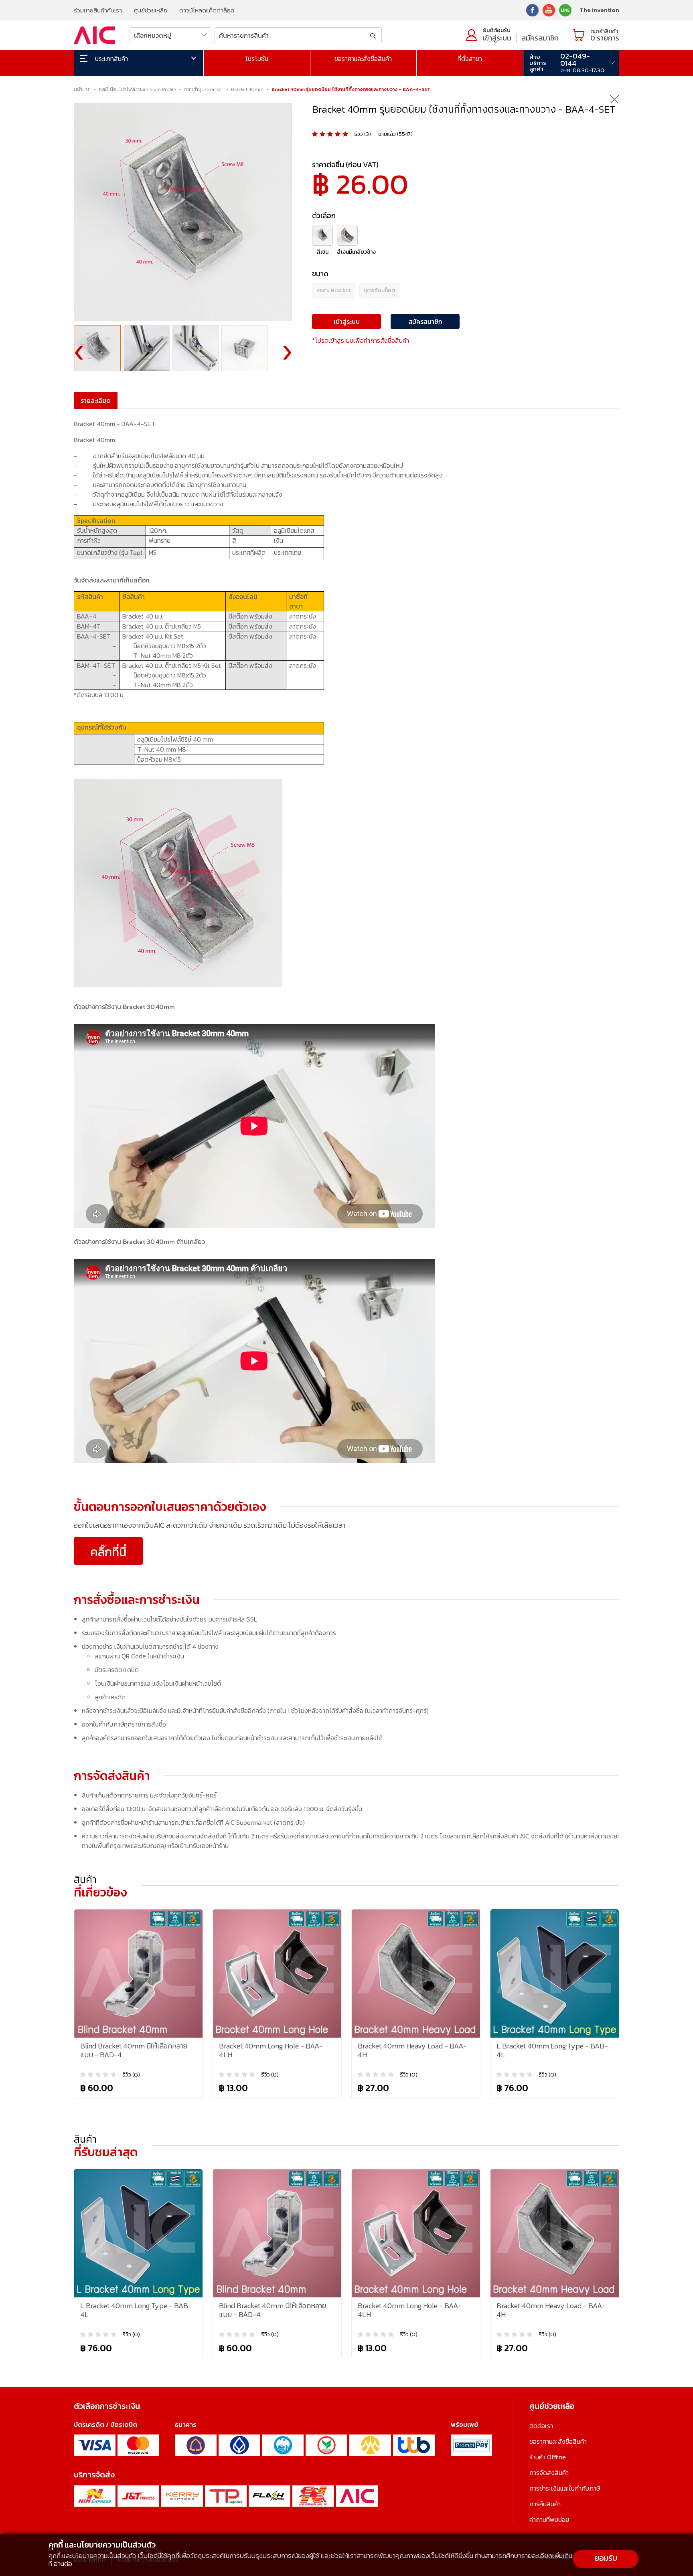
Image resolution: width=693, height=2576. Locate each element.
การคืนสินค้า (545, 2504)
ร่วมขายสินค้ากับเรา (98, 10)
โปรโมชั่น (257, 59)
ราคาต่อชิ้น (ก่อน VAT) (345, 165)
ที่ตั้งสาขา (470, 59)
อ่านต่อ (63, 2564)
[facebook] (532, 9)
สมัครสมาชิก (540, 38)
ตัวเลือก (324, 215)
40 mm (175, 739)
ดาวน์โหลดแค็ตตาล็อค (207, 10)
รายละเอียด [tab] (96, 400)
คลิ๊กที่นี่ (108, 1552)
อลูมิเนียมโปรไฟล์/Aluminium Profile (137, 89)
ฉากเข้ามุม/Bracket (204, 89)
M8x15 (159, 759)
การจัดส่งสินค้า (549, 2473)
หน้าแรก (82, 89)
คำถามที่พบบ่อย (549, 2519)
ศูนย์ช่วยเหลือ (151, 10)
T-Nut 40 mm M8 (162, 749)
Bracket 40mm (247, 89)
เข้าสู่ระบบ (497, 38)
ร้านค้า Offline (548, 2457)
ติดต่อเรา (541, 2426)
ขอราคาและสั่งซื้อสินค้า (363, 59)
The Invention (599, 10)
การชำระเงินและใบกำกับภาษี (565, 2488)
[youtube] (549, 9)
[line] (565, 9)
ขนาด (320, 274)
